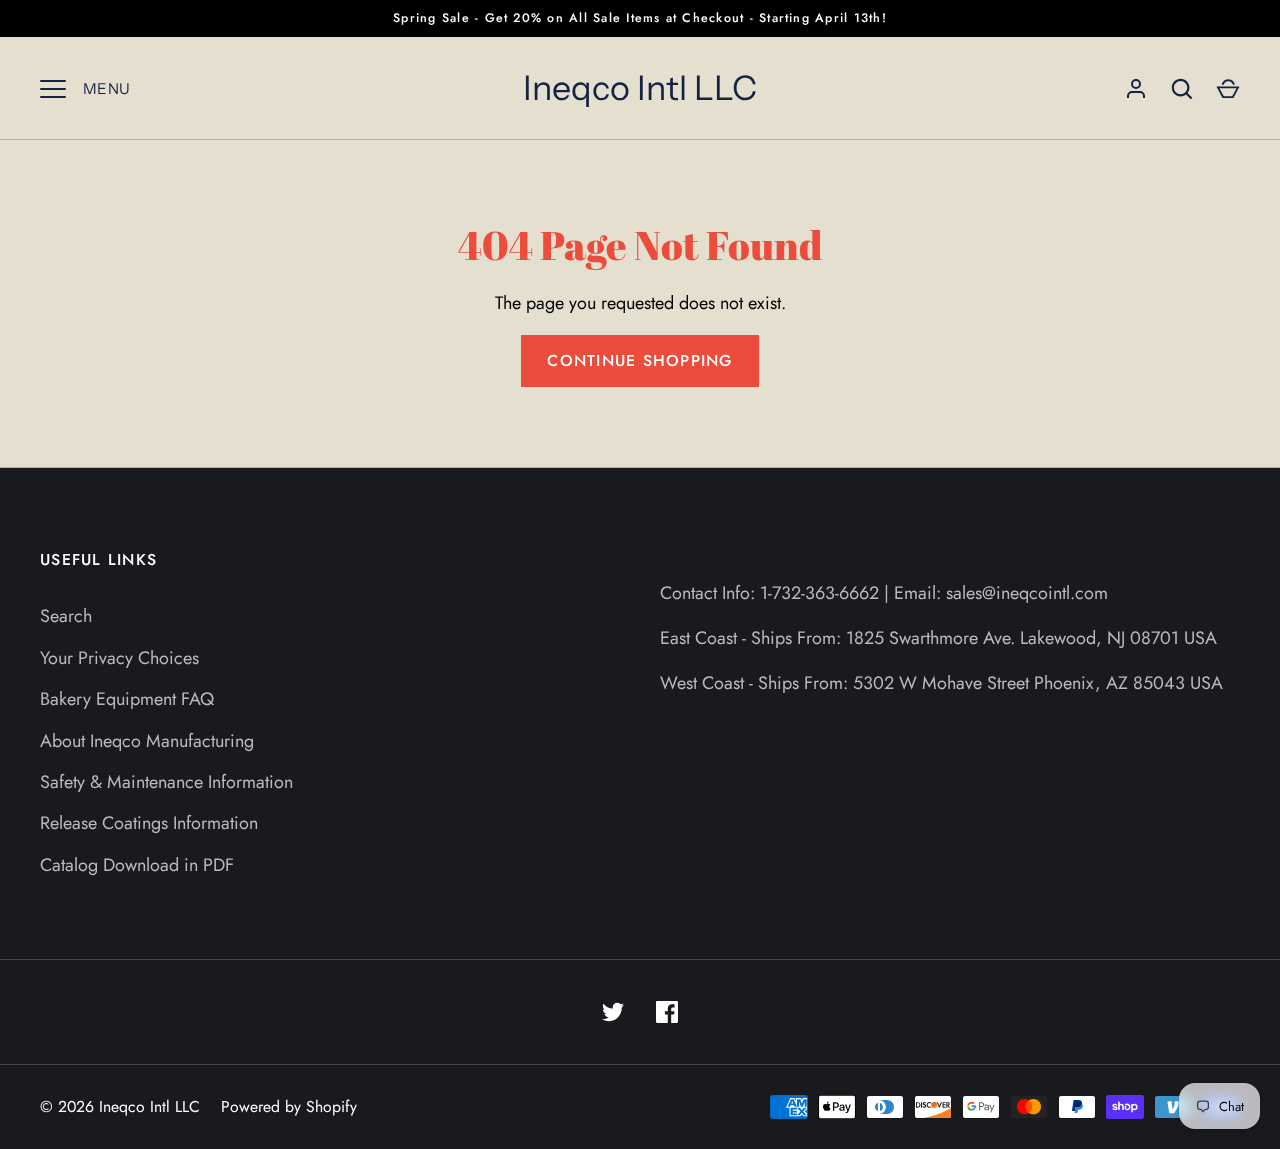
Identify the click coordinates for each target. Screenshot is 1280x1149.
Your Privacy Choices (119, 658)
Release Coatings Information (149, 823)
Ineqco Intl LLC (640, 88)
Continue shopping (639, 360)
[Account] (1136, 89)
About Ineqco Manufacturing (147, 741)
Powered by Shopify (289, 1106)
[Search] (1182, 89)
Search (66, 616)
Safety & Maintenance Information (166, 782)
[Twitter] (613, 1012)
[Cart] (1228, 89)
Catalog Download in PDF (137, 865)
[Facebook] (667, 1012)
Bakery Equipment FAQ (127, 699)
